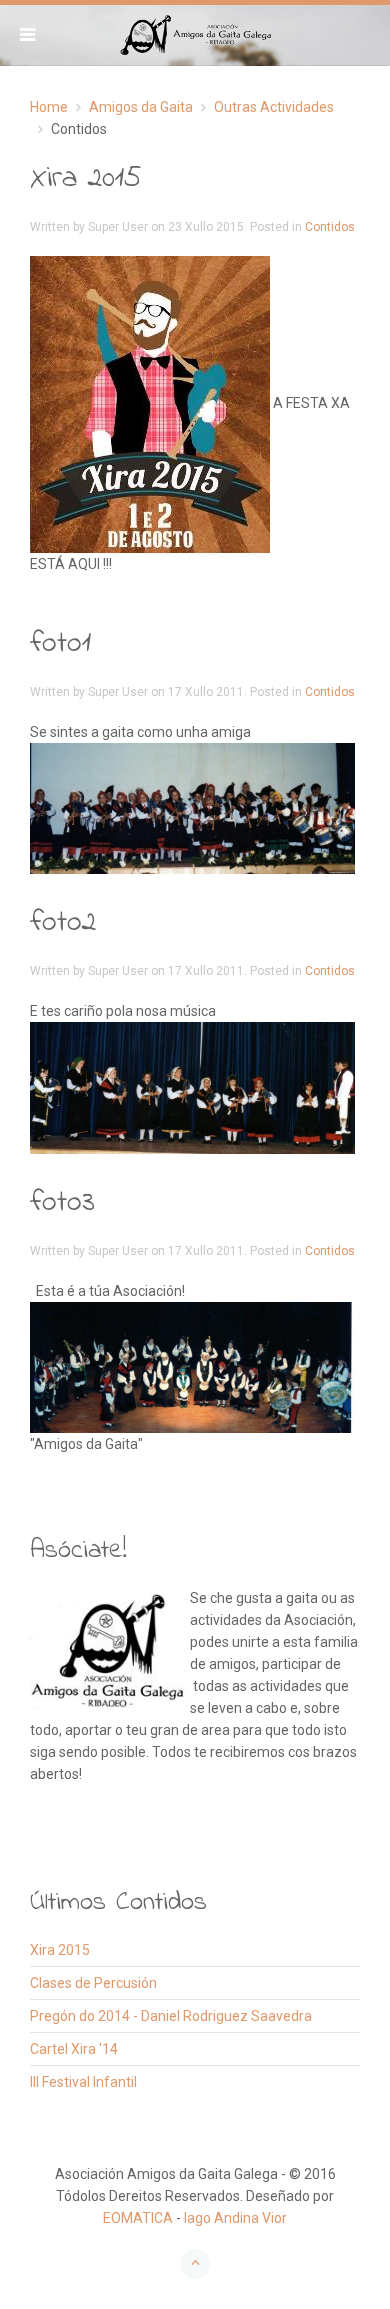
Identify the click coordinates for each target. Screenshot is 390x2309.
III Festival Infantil (83, 2082)
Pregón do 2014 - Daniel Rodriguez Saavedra (171, 2016)
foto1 (60, 644)
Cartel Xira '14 (74, 2049)
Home (49, 107)
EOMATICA (138, 2218)
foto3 (62, 1203)
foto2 (63, 923)
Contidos (330, 227)
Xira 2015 (86, 179)
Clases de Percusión (93, 1983)
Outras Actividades (274, 107)
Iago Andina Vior (235, 2218)
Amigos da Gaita (141, 107)
